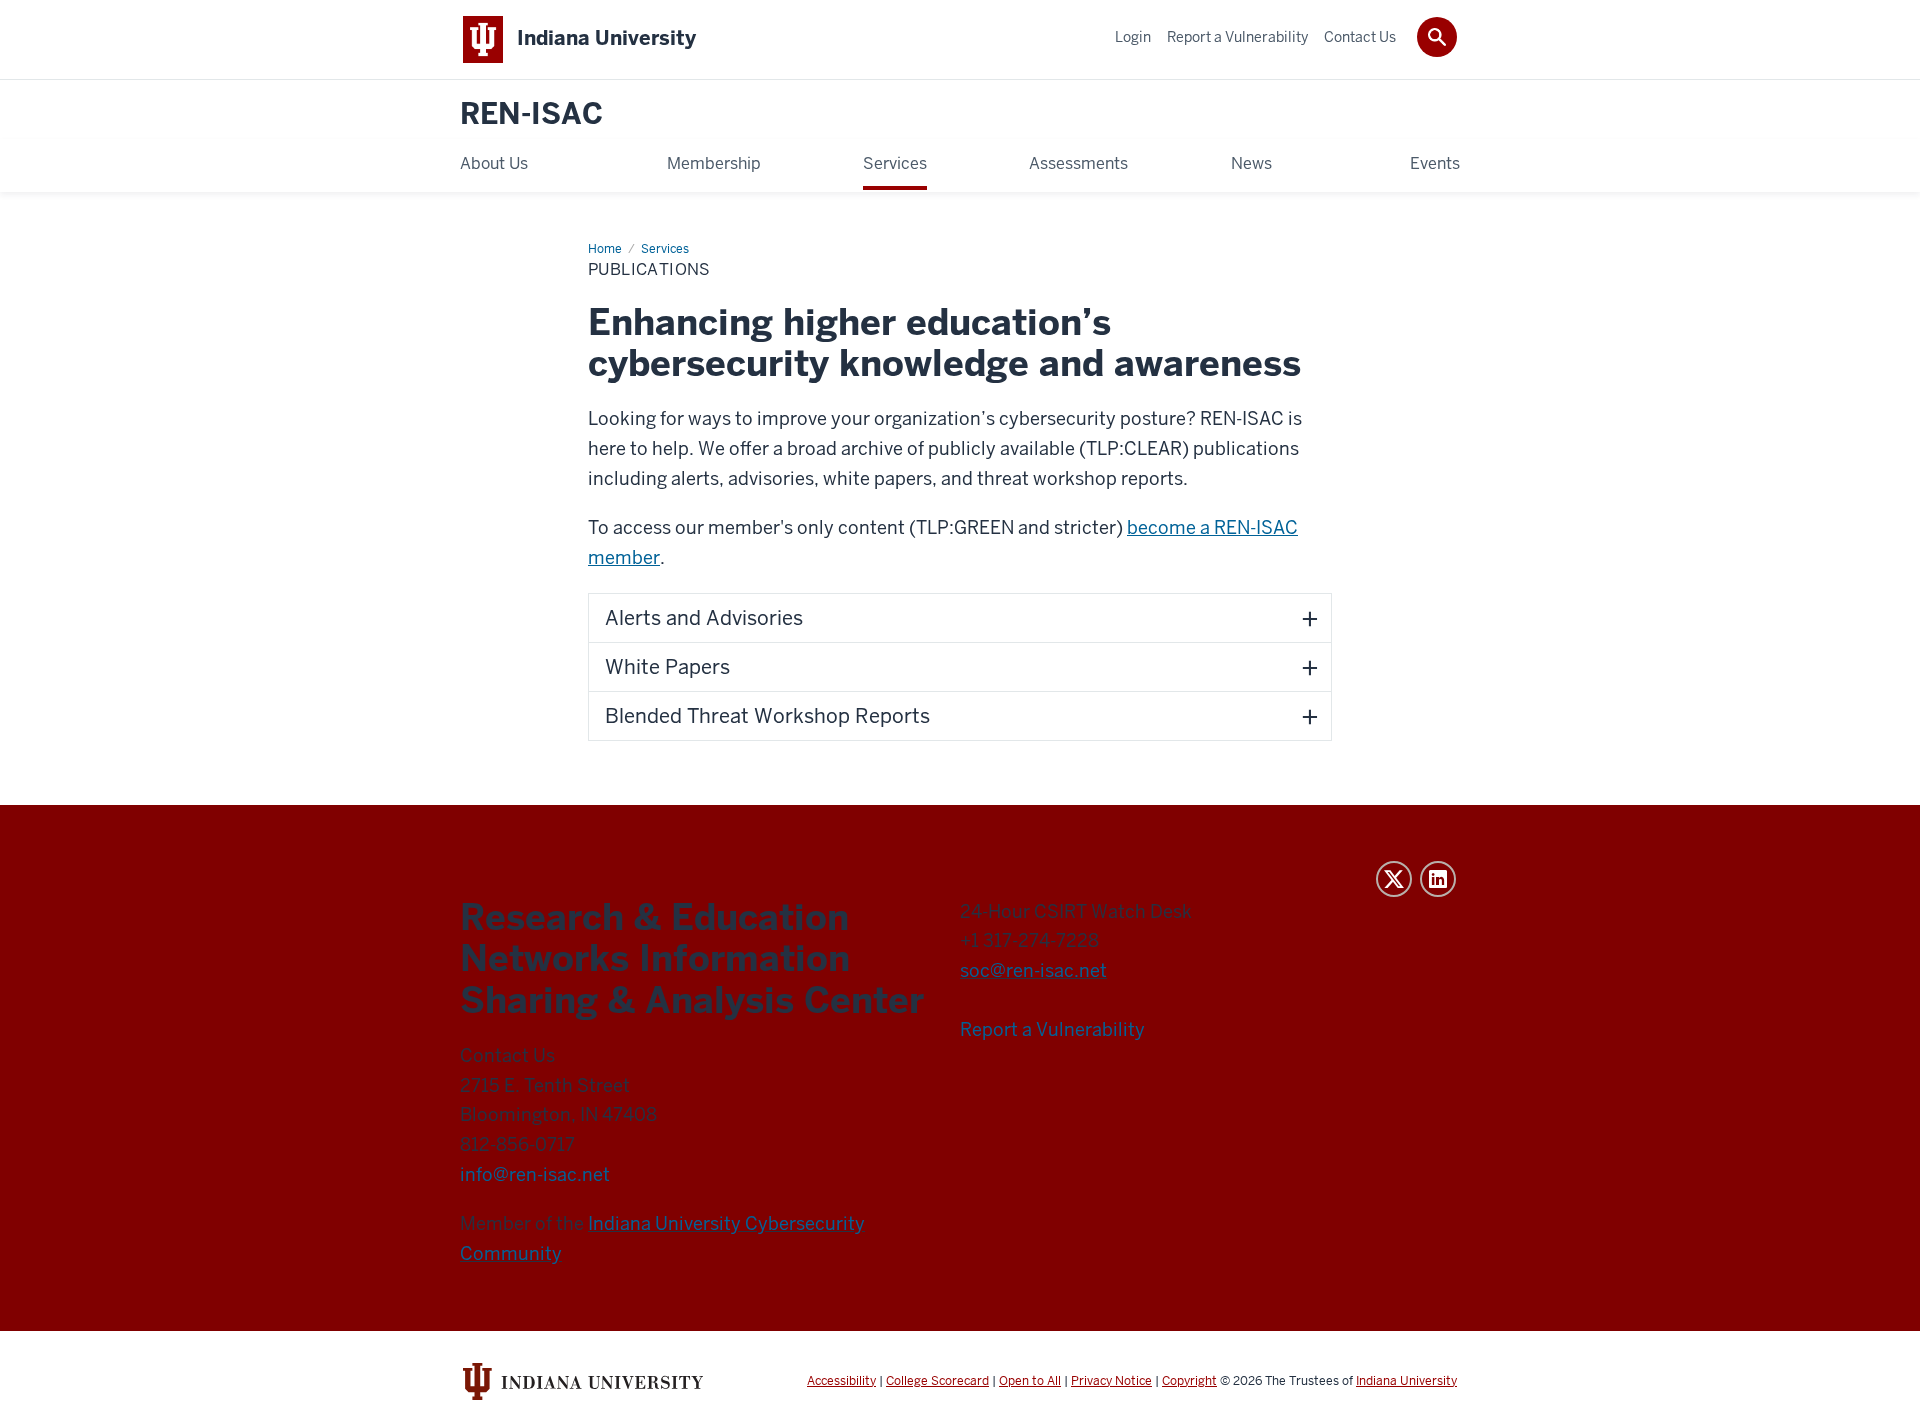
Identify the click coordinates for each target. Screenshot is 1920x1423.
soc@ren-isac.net (1033, 970)
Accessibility (841, 1381)
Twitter (1394, 879)
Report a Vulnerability (1052, 1029)
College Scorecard (937, 1381)
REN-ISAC (531, 114)
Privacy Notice (1111, 1381)
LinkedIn (1438, 879)
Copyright (1189, 1381)
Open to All (1030, 1381)
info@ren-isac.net (535, 1174)
